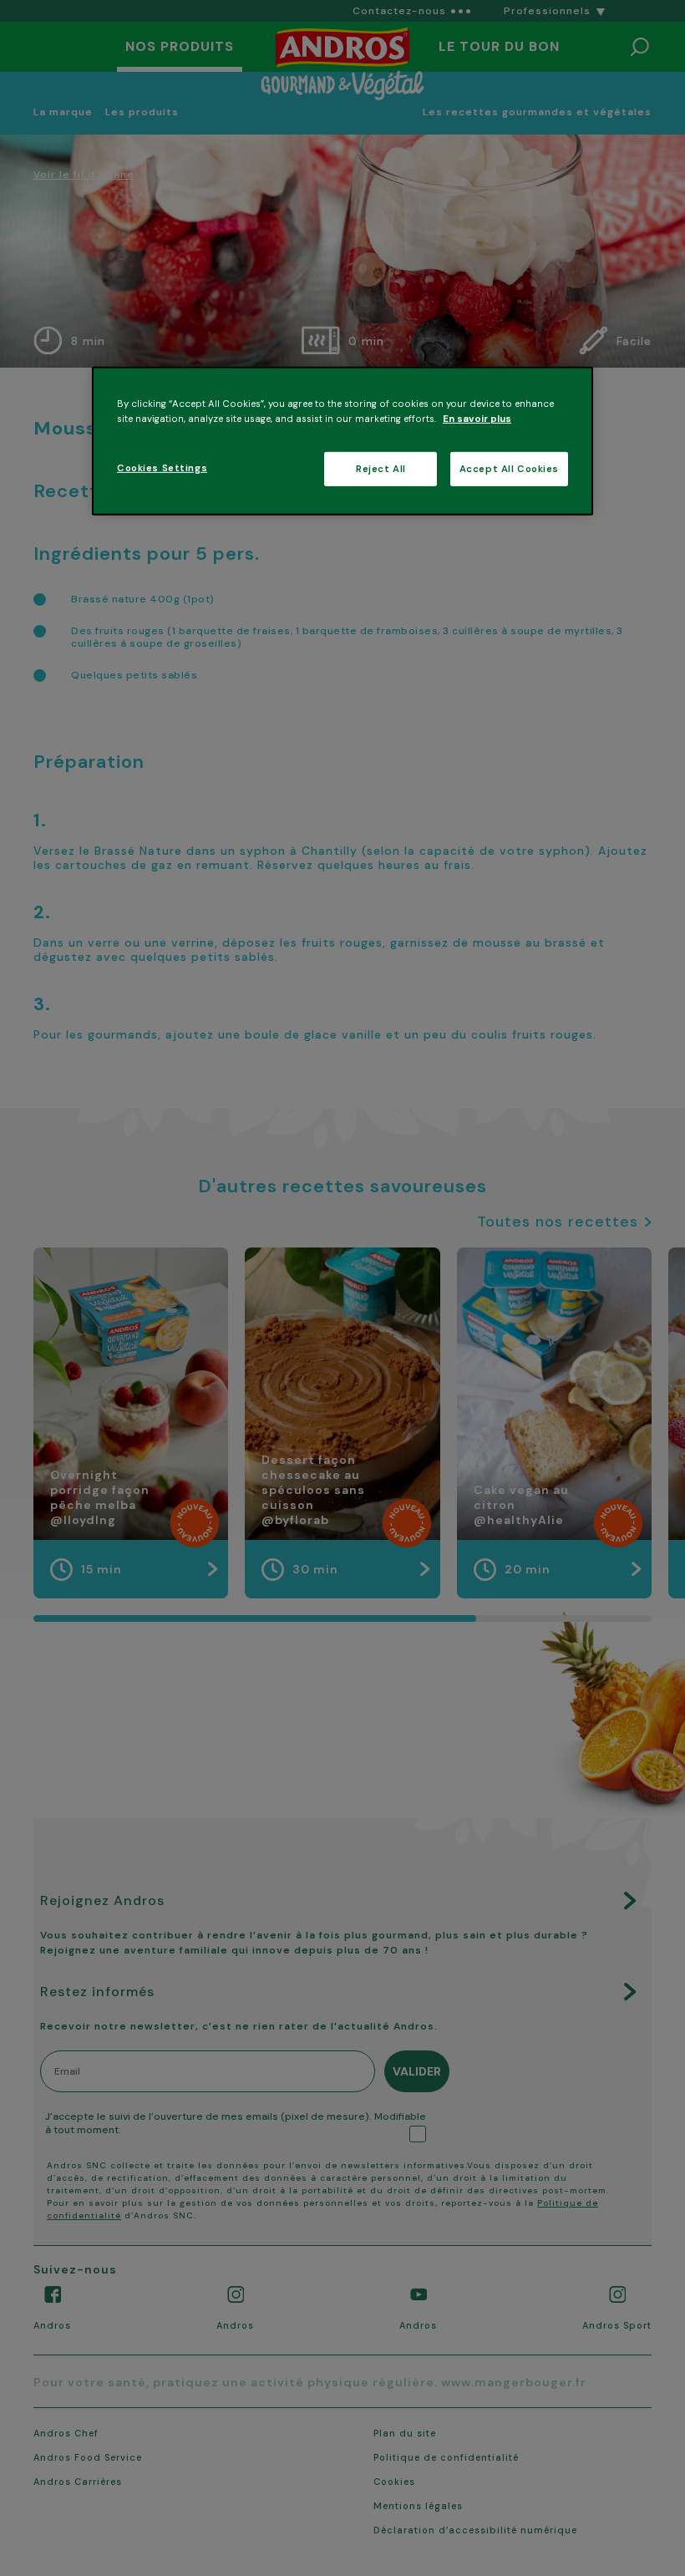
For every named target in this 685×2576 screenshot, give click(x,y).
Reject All (381, 468)
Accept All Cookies (509, 468)
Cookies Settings (162, 467)
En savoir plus (477, 418)
